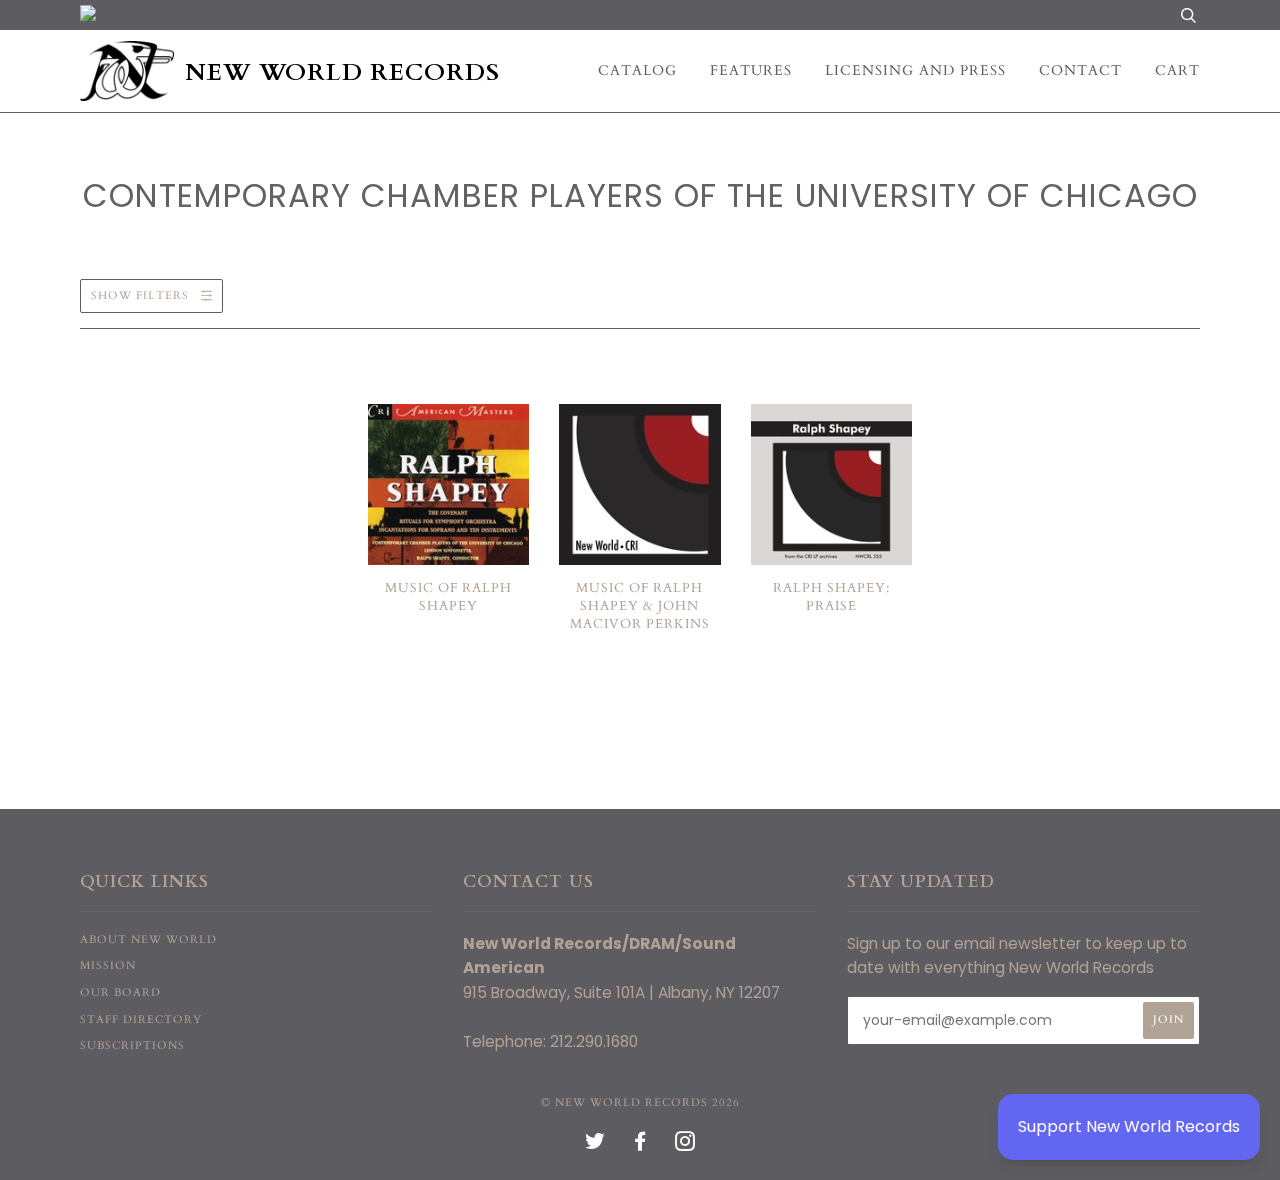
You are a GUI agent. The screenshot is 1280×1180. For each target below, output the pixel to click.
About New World (148, 939)
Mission (108, 965)
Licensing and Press (915, 70)
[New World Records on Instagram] (685, 1145)
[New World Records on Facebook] (640, 1145)
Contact (1080, 70)
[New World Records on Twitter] (595, 1145)
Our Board (120, 992)
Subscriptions (132, 1045)
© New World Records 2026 (640, 1102)
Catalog (637, 70)
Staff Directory (141, 1019)
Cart (1177, 70)
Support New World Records (1129, 1126)
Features (751, 70)
